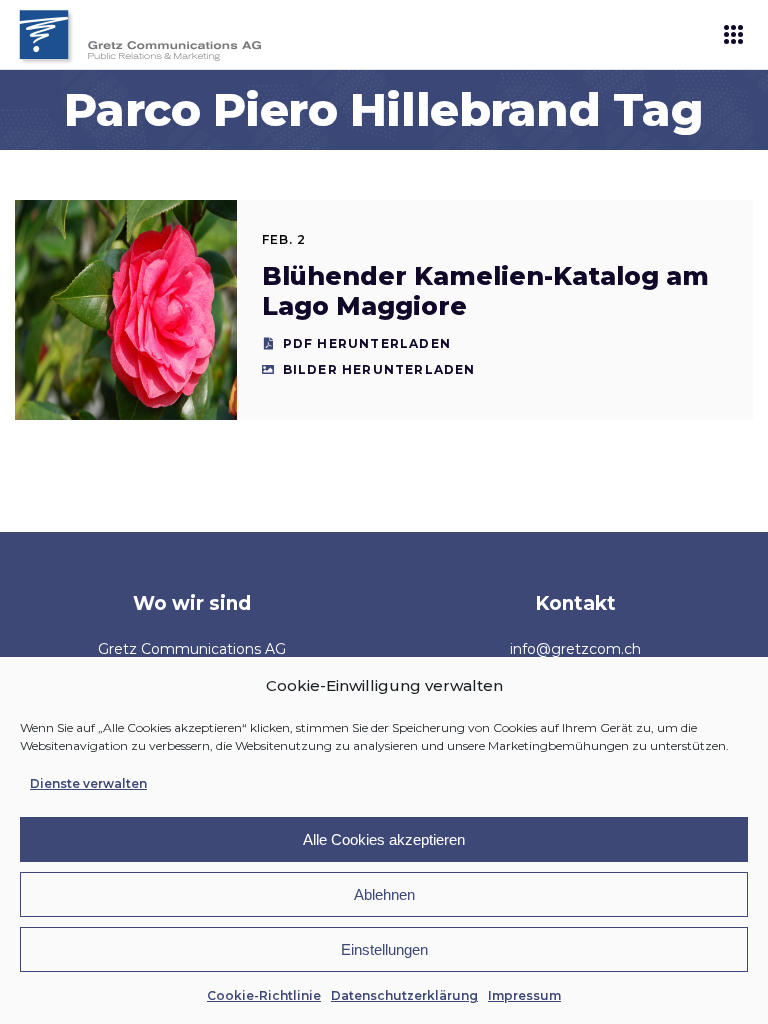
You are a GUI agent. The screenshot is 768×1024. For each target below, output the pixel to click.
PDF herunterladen (367, 343)
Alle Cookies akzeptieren (384, 839)
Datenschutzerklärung (404, 995)
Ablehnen (384, 894)
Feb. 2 (284, 239)
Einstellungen (384, 949)
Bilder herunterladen (379, 369)
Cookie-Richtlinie (264, 995)
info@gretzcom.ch (575, 649)
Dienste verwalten (88, 783)
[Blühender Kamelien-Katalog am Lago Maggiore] (125, 310)
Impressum (524, 995)
